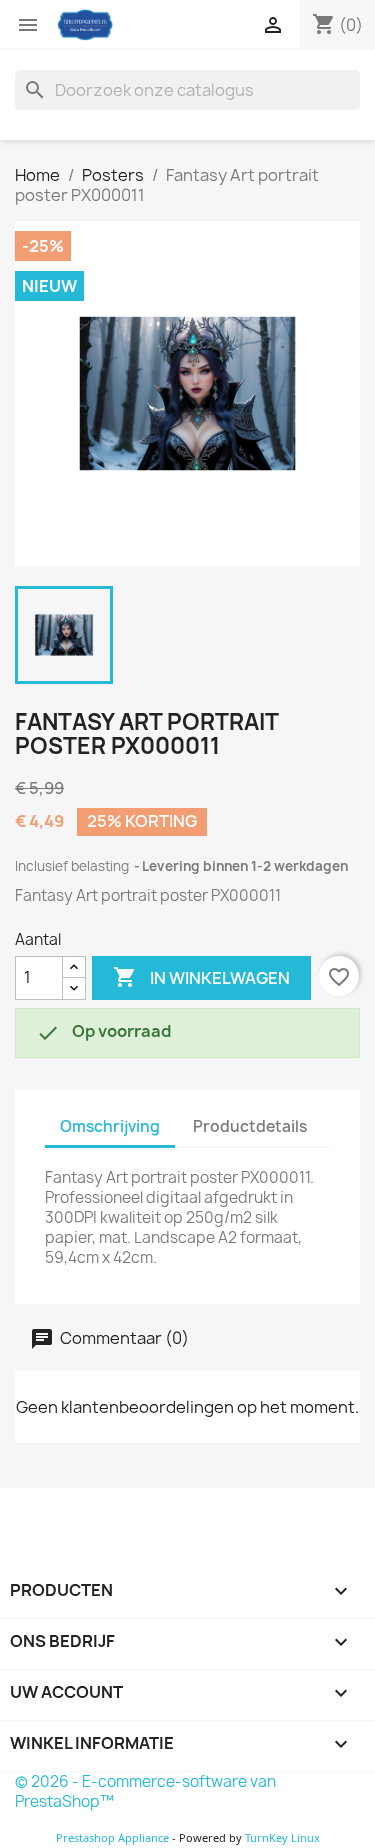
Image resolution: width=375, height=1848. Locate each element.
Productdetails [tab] (250, 1126)
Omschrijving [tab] (110, 1126)
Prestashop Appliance (112, 1837)
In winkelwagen (201, 977)
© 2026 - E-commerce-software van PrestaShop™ (145, 1791)
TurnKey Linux (282, 1837)
